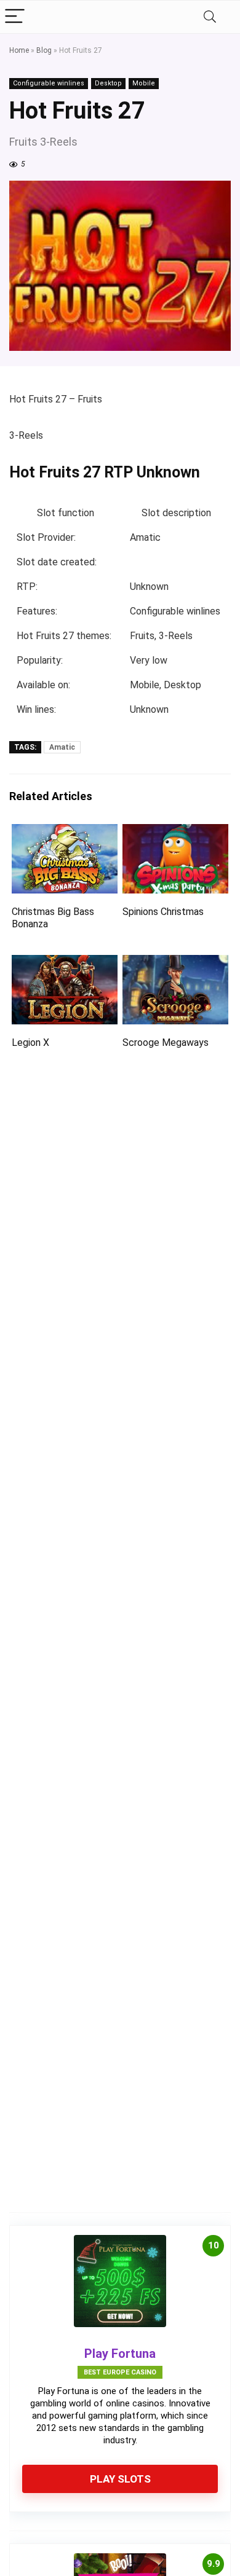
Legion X (30, 1043)
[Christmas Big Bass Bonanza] (65, 832)
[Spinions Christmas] (176, 832)
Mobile (144, 83)
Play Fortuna (120, 2354)
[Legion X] (65, 963)
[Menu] (15, 17)
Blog (44, 50)
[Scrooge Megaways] (176, 963)
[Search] (210, 17)
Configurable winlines (49, 83)
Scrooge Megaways (166, 1043)
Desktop (108, 83)
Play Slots (120, 2479)
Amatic (62, 747)
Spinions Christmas (163, 912)
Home (19, 50)
